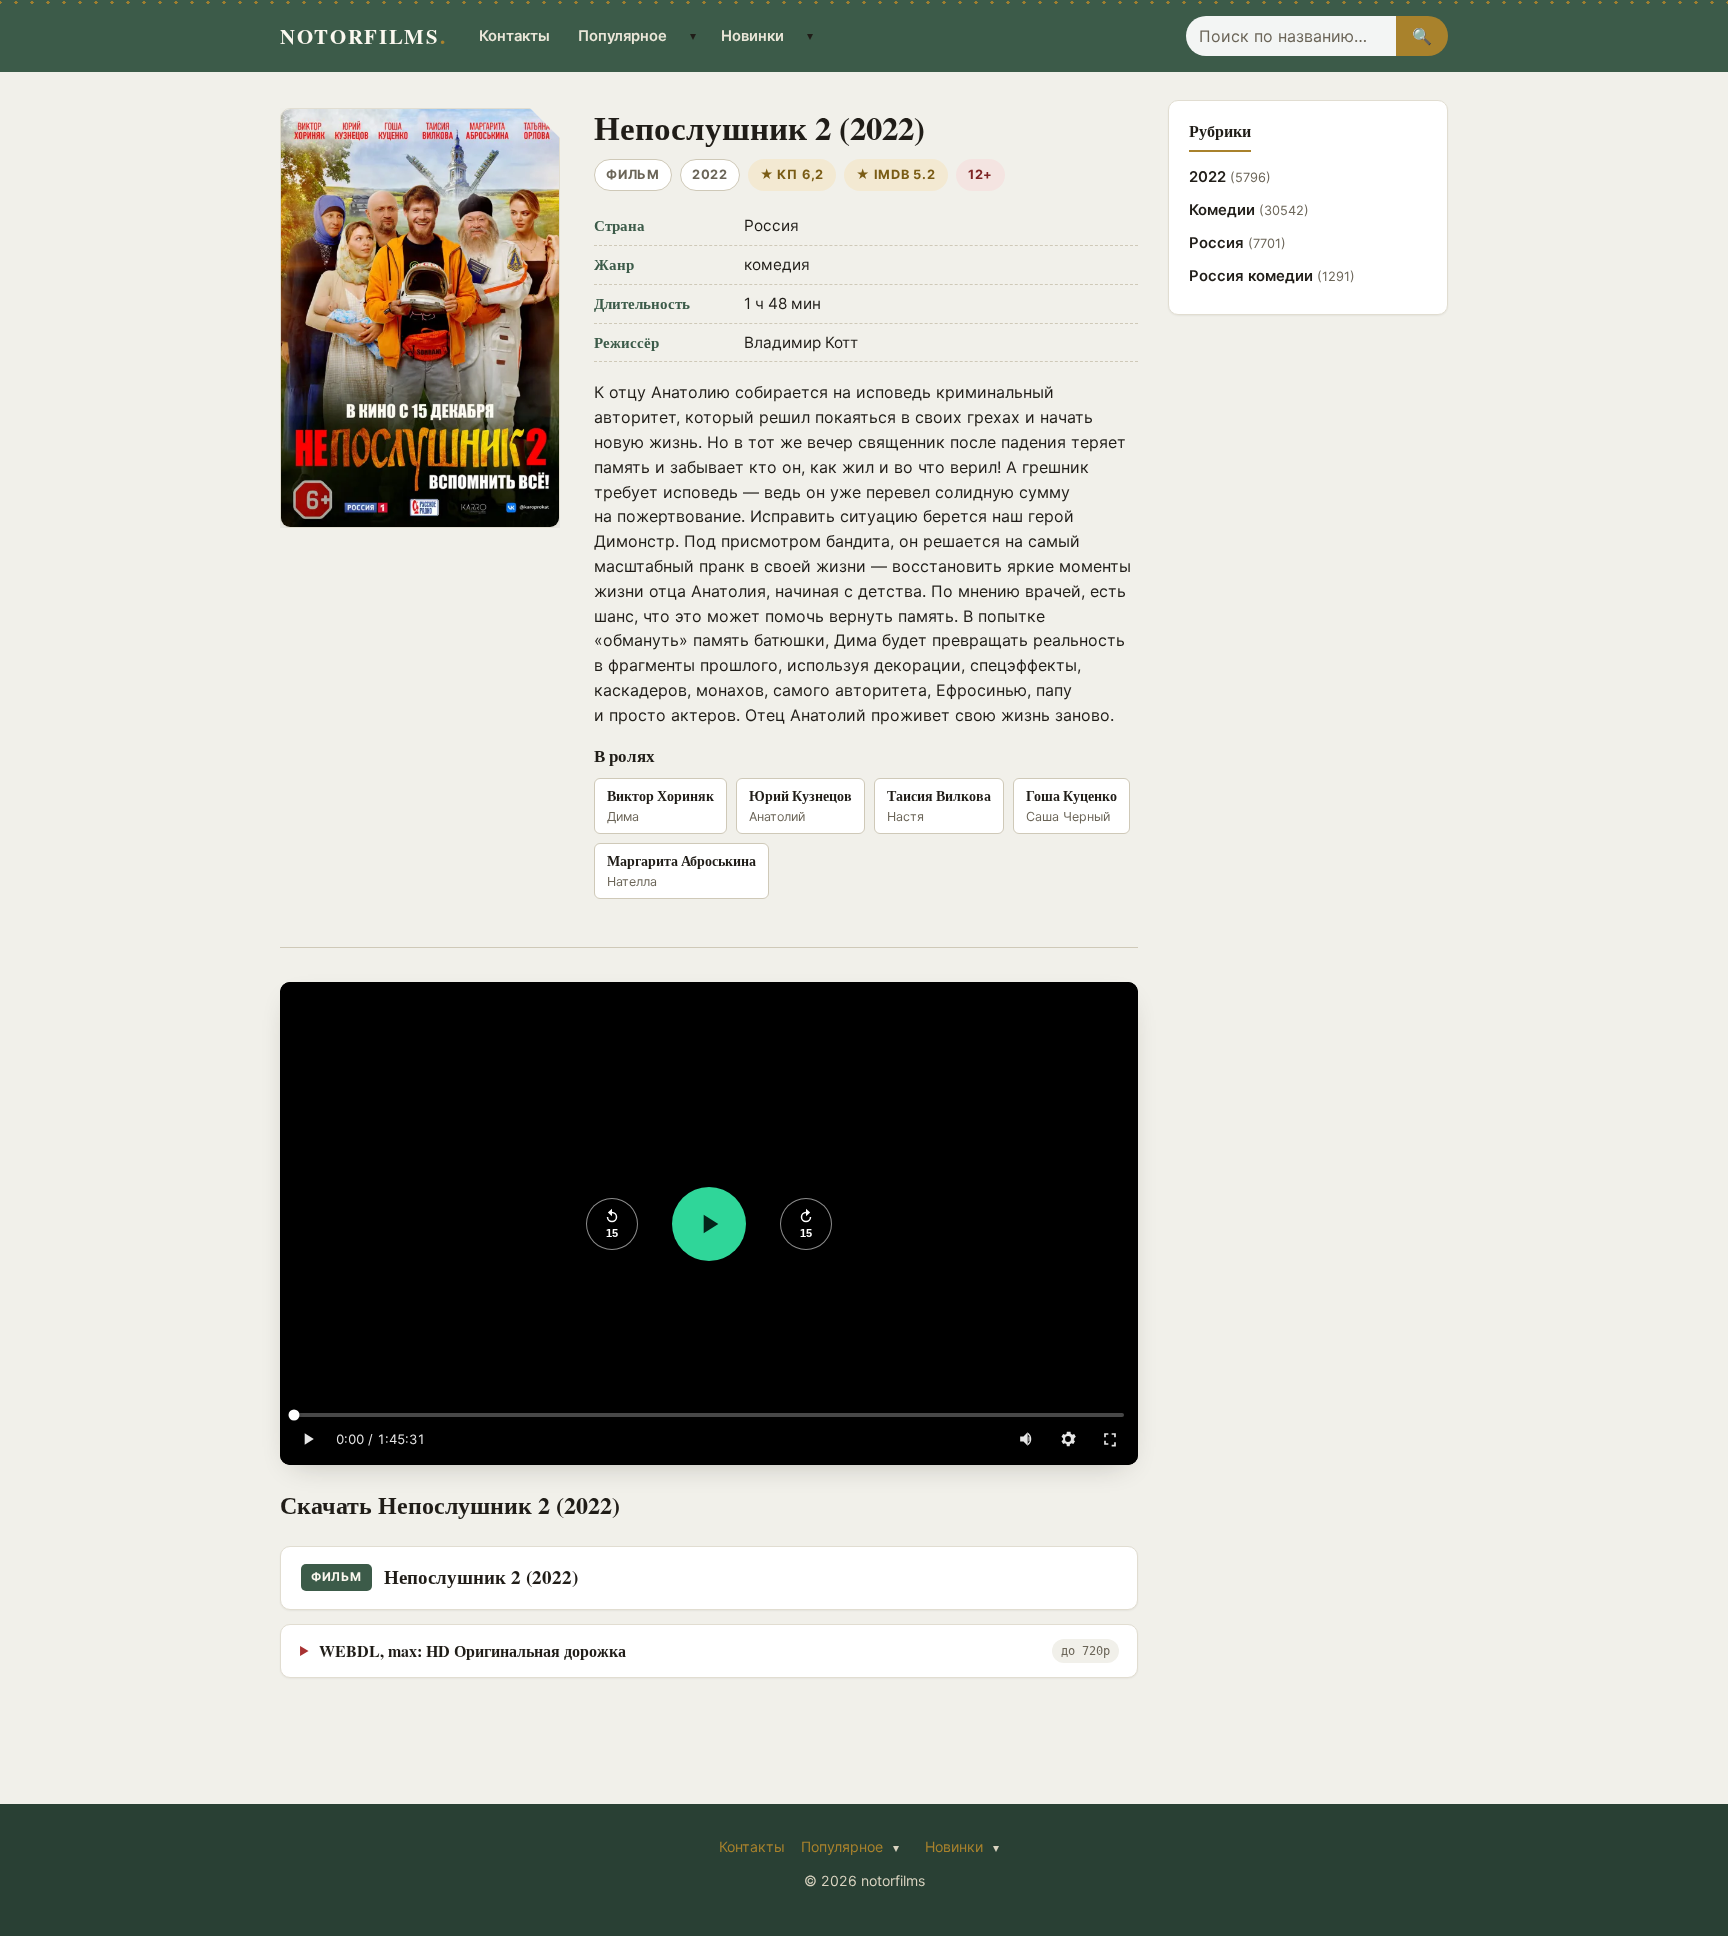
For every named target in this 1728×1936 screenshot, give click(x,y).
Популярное (622, 36)
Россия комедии (1272, 276)
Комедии (1249, 210)
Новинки (752, 36)
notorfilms (363, 36)
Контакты (514, 36)
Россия (1237, 243)
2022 (1230, 177)
